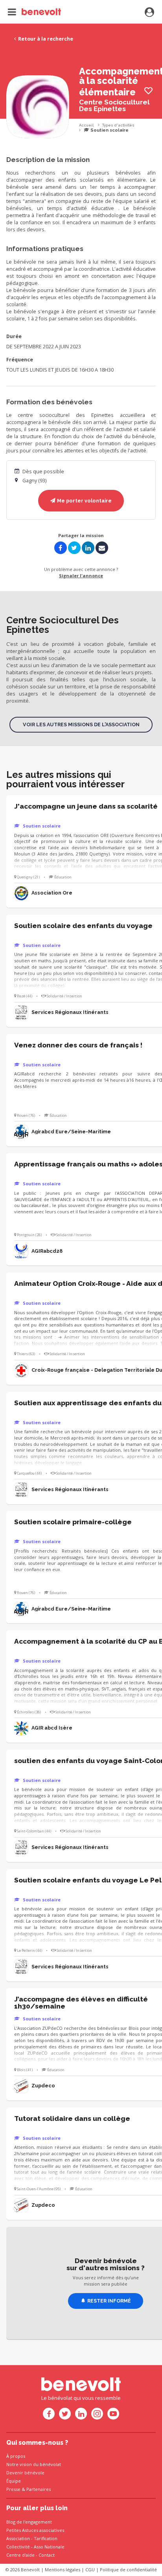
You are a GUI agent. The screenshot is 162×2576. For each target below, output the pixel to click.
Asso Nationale (49, 2547)
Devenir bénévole (25, 2473)
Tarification (46, 2538)
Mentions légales (63, 2569)
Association (18, 2538)
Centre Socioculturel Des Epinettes (114, 105)
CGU (90, 2569)
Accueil (86, 125)
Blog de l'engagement (29, 2522)
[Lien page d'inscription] (149, 13)
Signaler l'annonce (81, 576)
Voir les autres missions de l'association (81, 724)
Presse (13, 2489)
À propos (16, 2456)
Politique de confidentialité (128, 2569)
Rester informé (109, 2301)
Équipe (14, 2481)
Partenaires (39, 2489)
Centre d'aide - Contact (30, 2555)
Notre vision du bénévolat (34, 2464)
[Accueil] (34, 12)
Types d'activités (118, 125)
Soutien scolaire (109, 130)
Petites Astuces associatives (35, 2530)
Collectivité (18, 2547)
